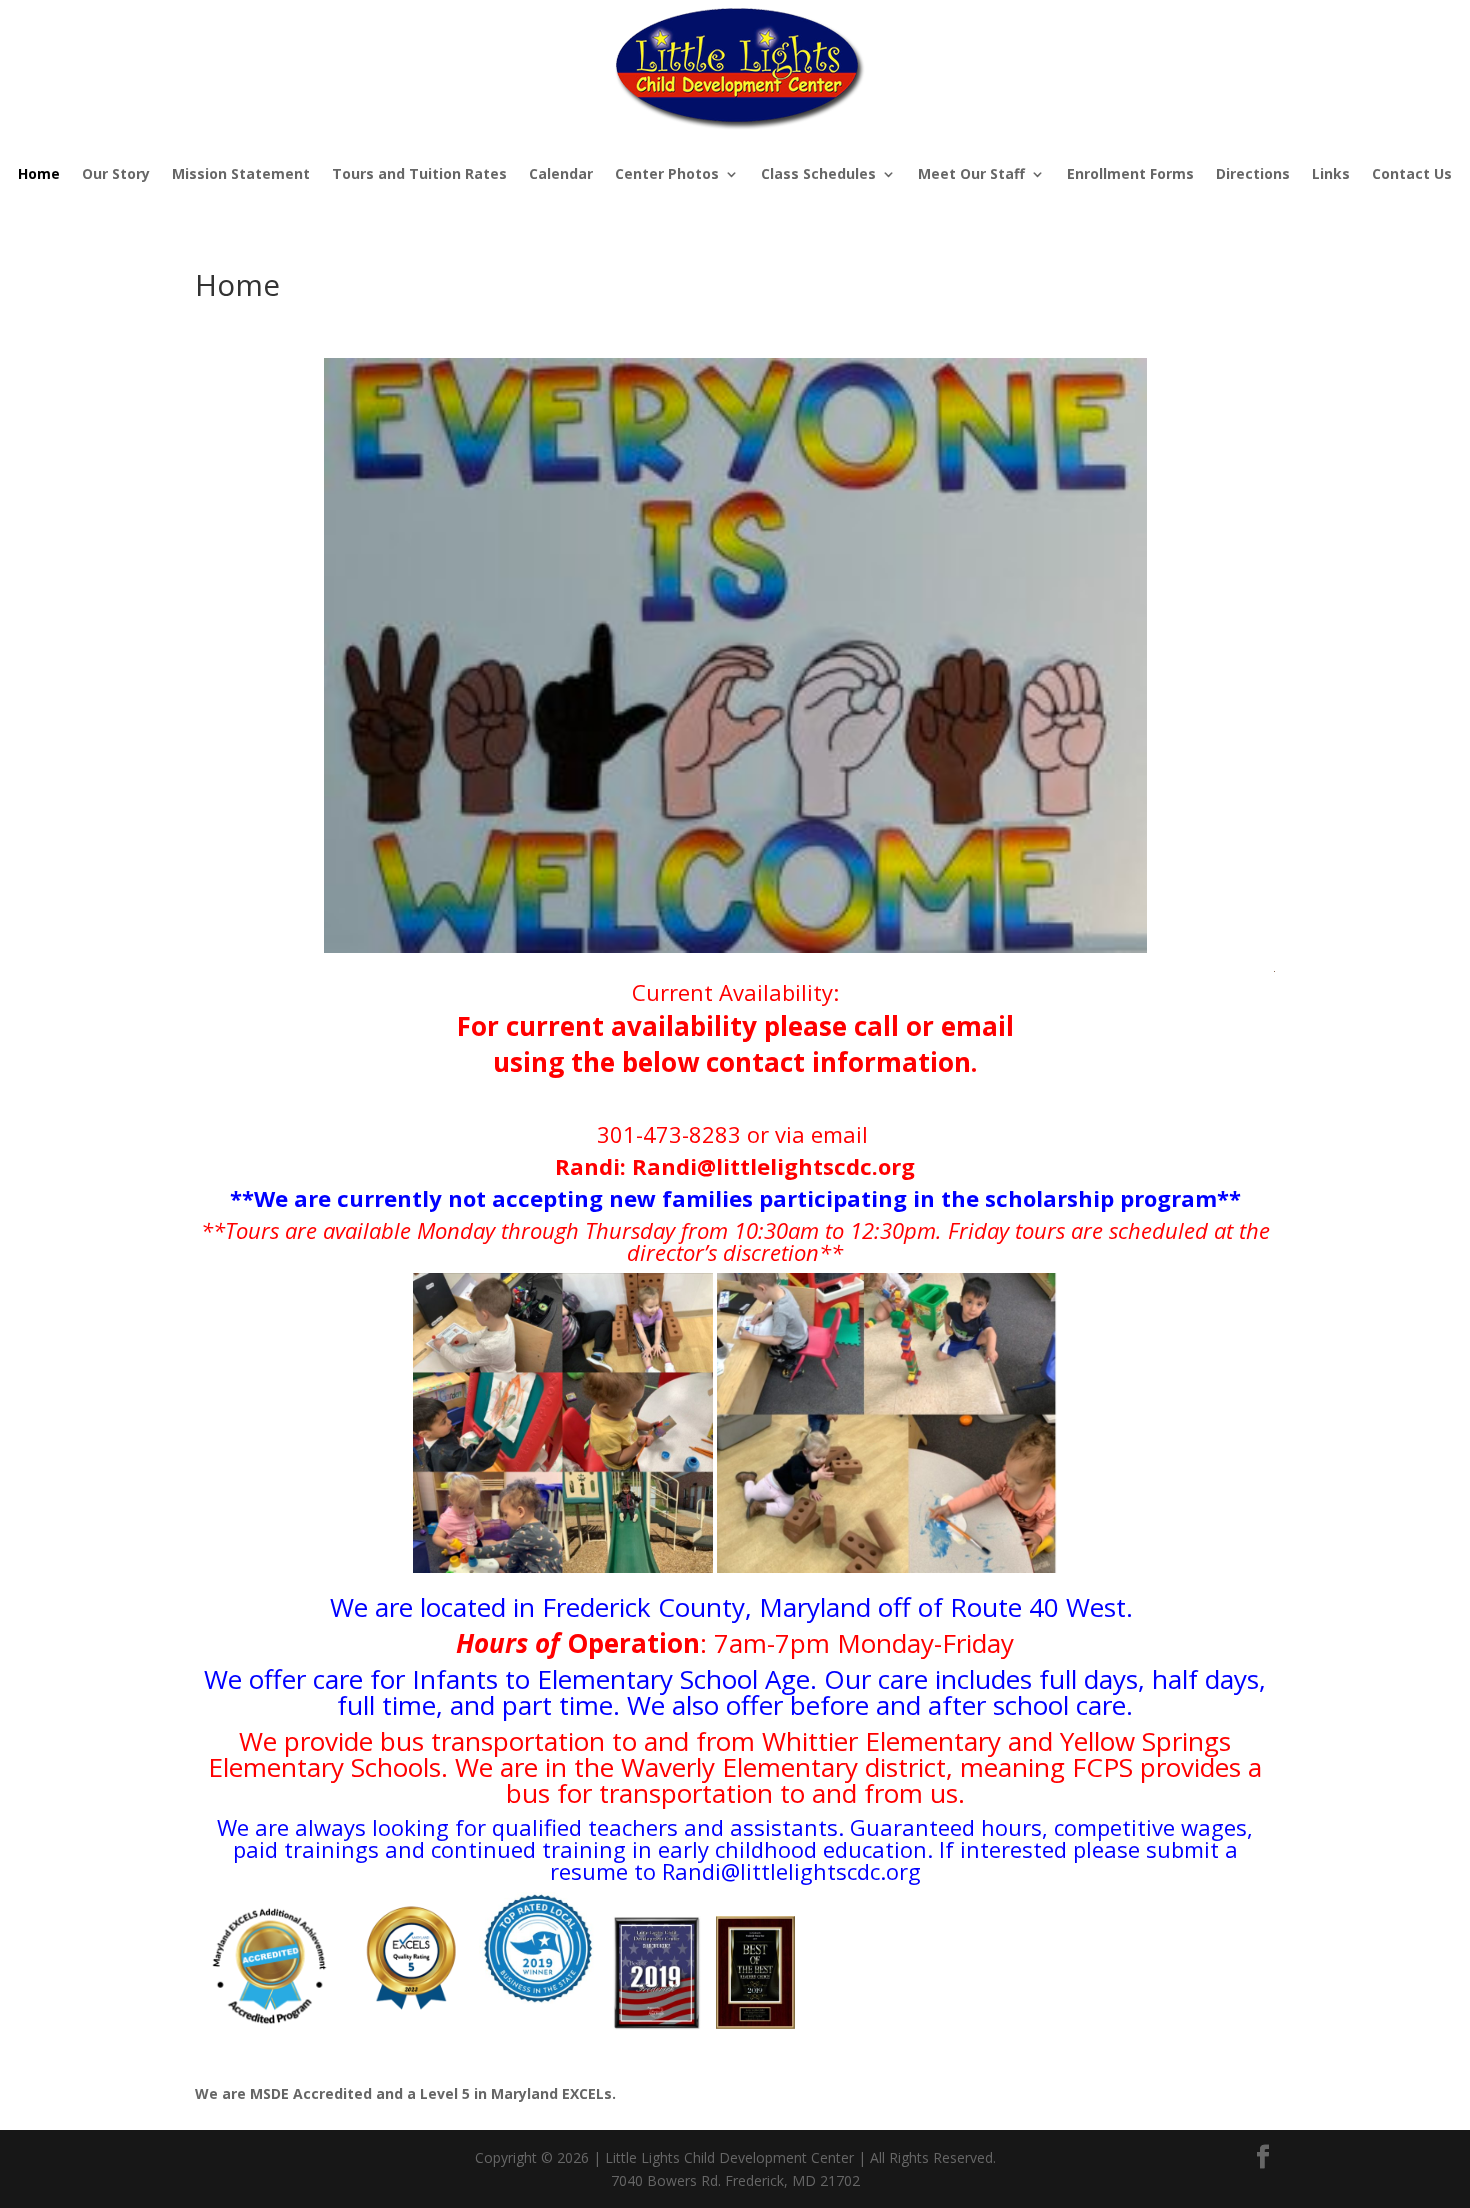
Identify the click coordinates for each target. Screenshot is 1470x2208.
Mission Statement (241, 173)
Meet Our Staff (971, 173)
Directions (1253, 173)
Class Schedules (818, 173)
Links (1331, 173)
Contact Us (1412, 173)
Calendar (561, 173)
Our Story (116, 173)
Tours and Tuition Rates (419, 173)
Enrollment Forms (1130, 173)
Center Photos (667, 173)
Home (39, 173)
